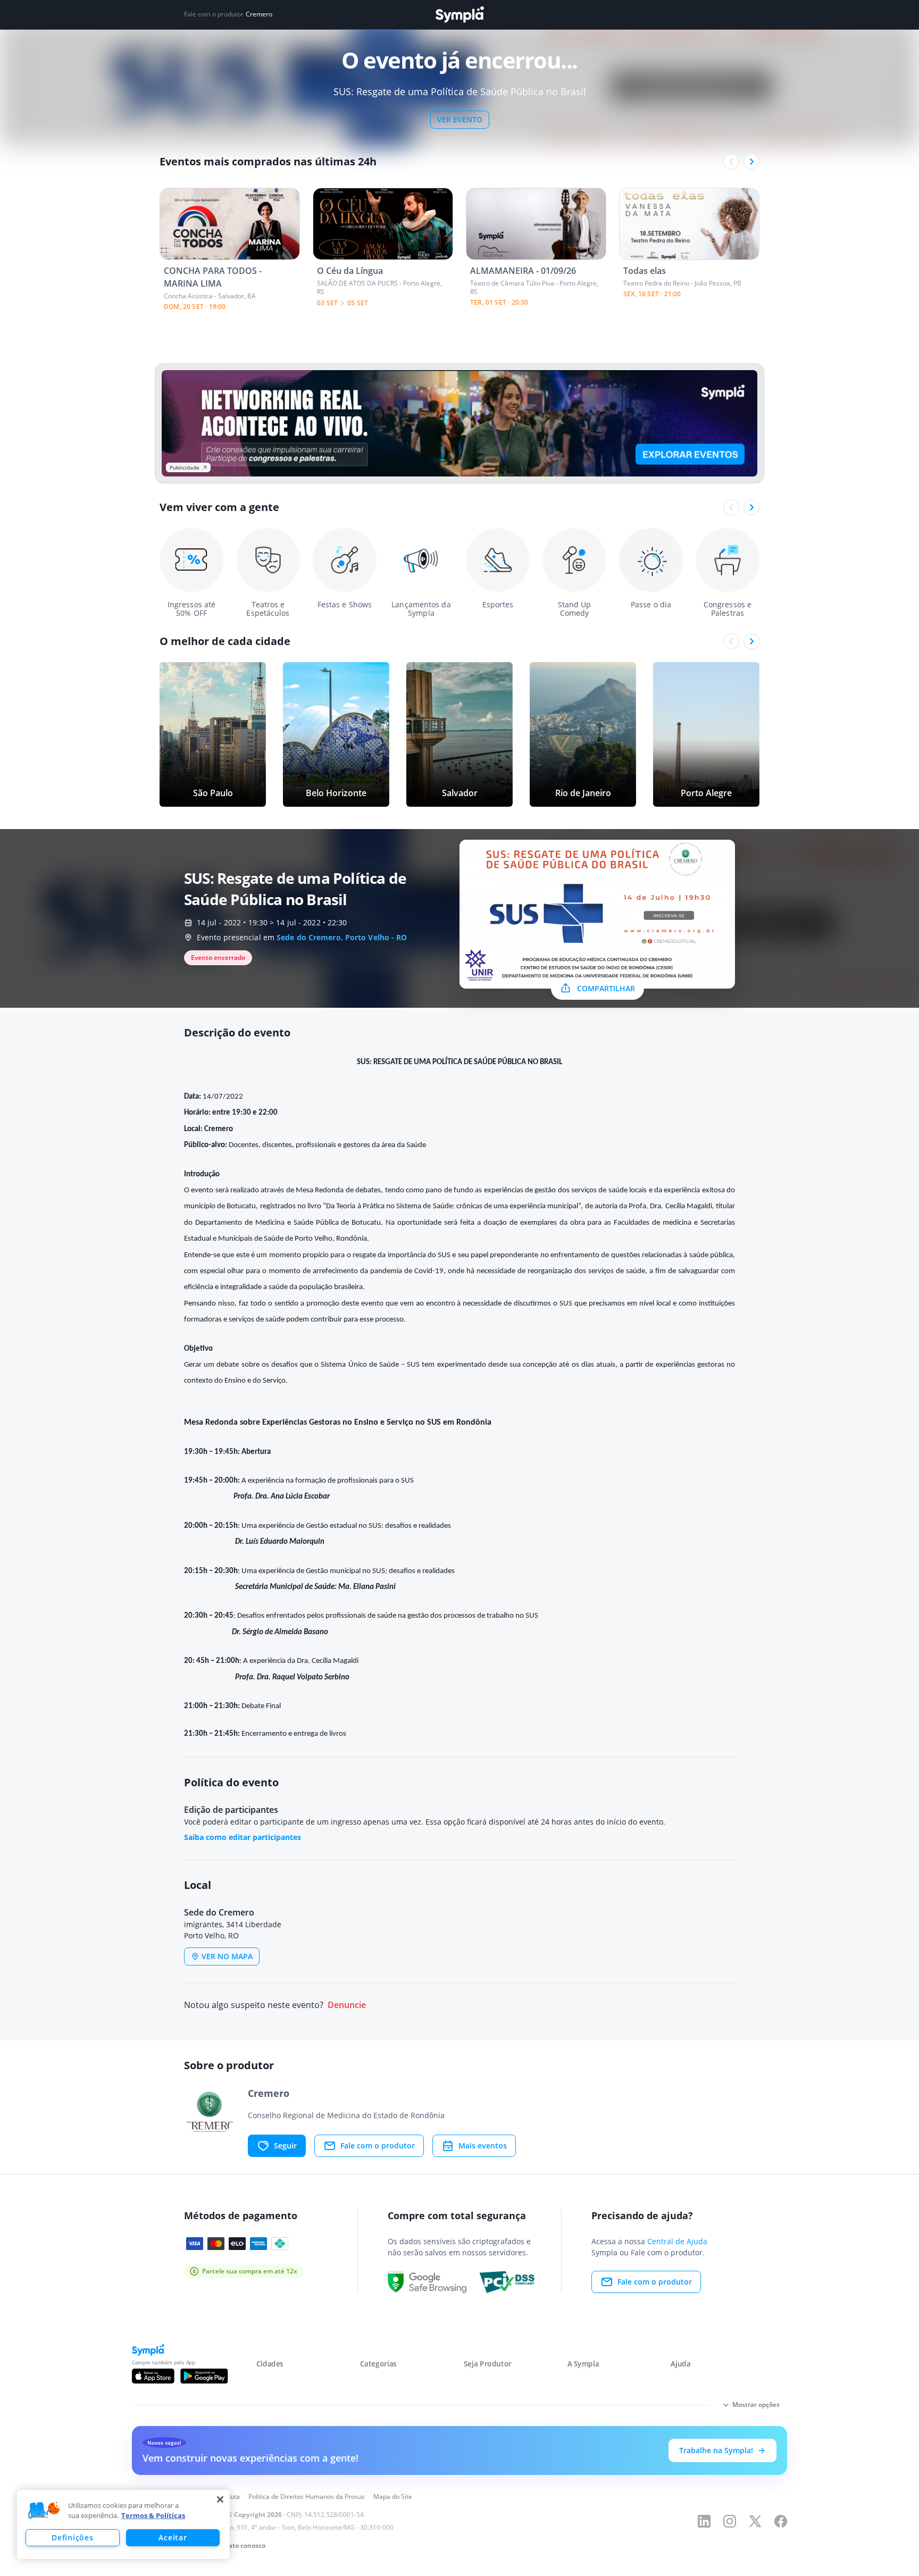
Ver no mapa (227, 1956)
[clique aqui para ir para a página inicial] (459, 15)
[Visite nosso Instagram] (730, 2521)
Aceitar (173, 2537)
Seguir (285, 2146)
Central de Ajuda (677, 2241)
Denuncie (347, 2005)
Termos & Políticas (153, 2515)
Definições (72, 2537)
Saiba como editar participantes (243, 1837)
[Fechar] (220, 2499)
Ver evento (460, 119)
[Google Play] (204, 2376)
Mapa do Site (393, 2496)
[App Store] (153, 2376)
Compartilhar (606, 988)
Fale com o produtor (378, 2146)
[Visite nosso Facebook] (781, 2521)
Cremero (259, 14)
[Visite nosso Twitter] (755, 2521)
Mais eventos (483, 2146)
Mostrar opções (756, 2404)
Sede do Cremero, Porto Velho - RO (342, 937)
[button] (44, 2511)
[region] (123, 2524)
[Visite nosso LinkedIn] (704, 2521)
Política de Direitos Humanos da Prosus (307, 2496)
